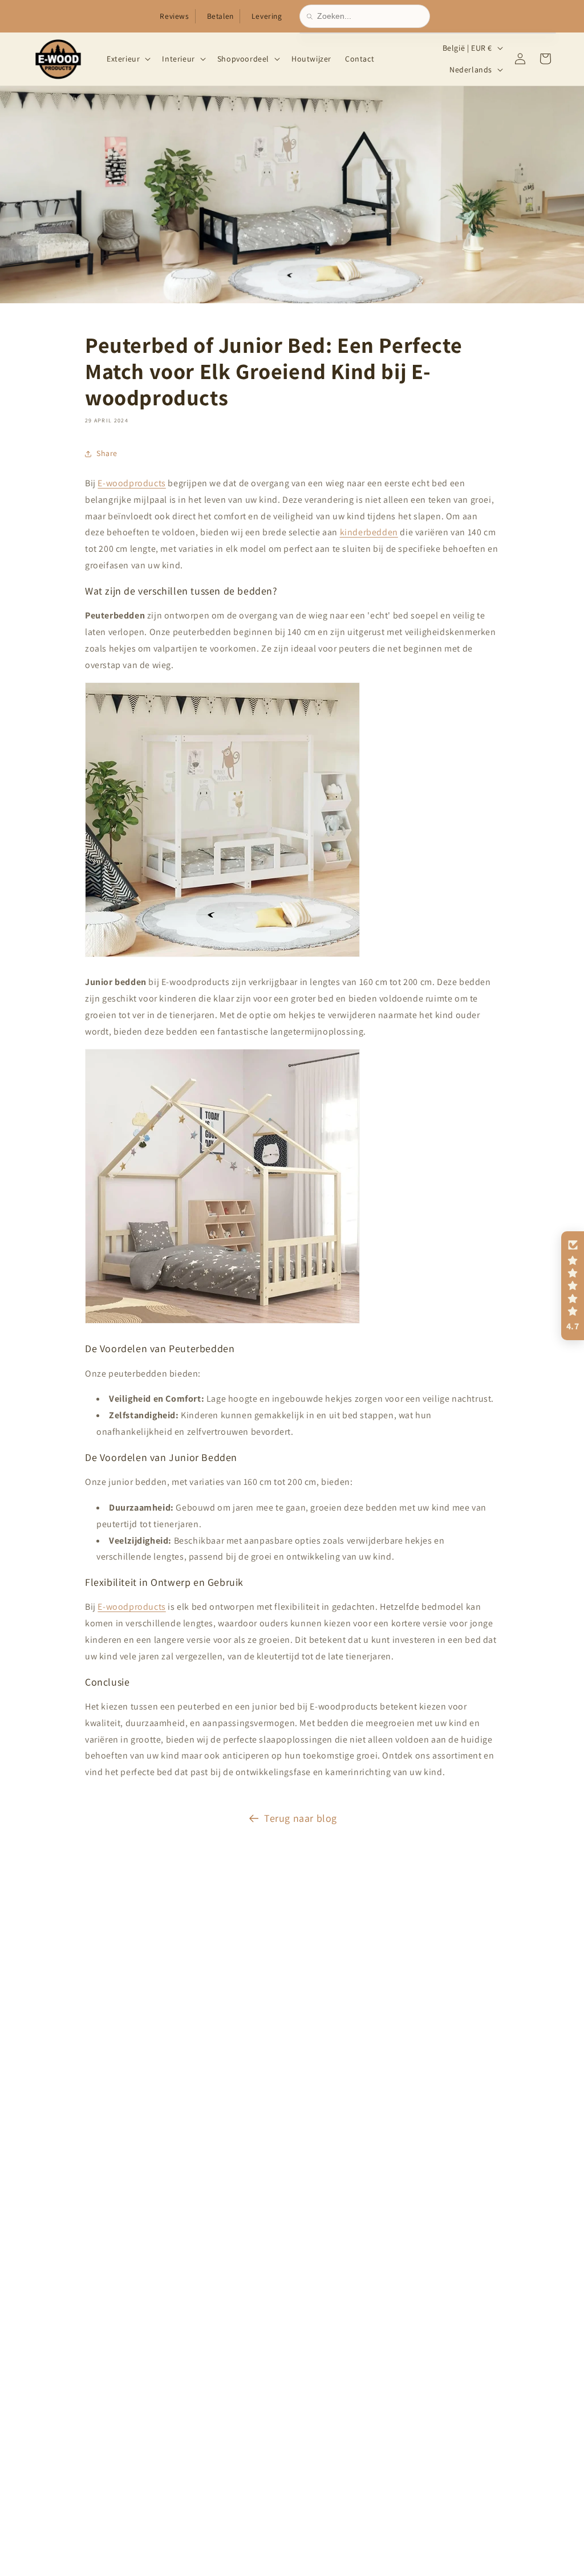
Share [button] (107, 453)
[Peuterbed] (222, 956)
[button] (127, 59)
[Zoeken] (312, 17)
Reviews (174, 16)
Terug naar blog (301, 1818)
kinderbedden (369, 532)
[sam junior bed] (222, 1323)
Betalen (220, 16)
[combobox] (370, 16)
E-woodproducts (131, 483)
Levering (267, 16)
